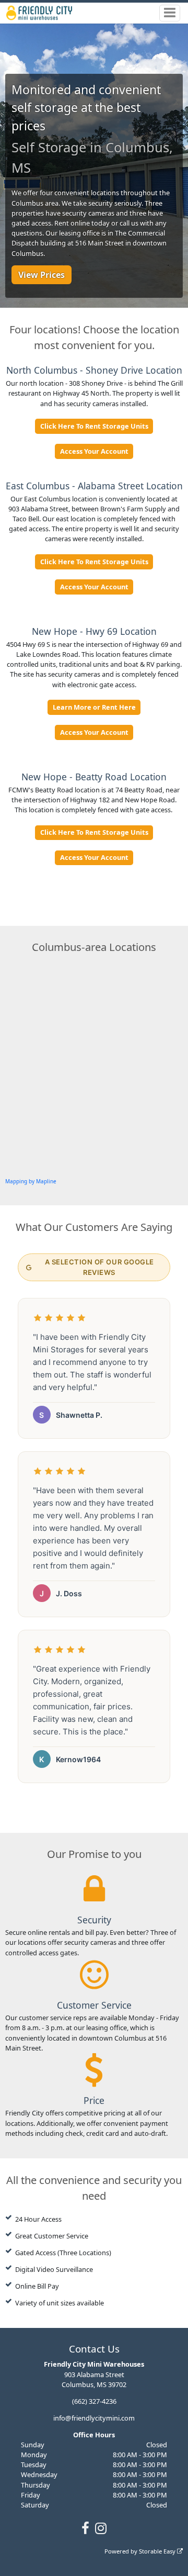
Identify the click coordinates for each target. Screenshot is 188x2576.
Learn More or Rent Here (94, 707)
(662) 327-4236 (94, 2401)
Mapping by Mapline (31, 1181)
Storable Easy (158, 2551)
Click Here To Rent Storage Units (94, 426)
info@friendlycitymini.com (94, 2418)
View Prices (42, 275)
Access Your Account (94, 451)
